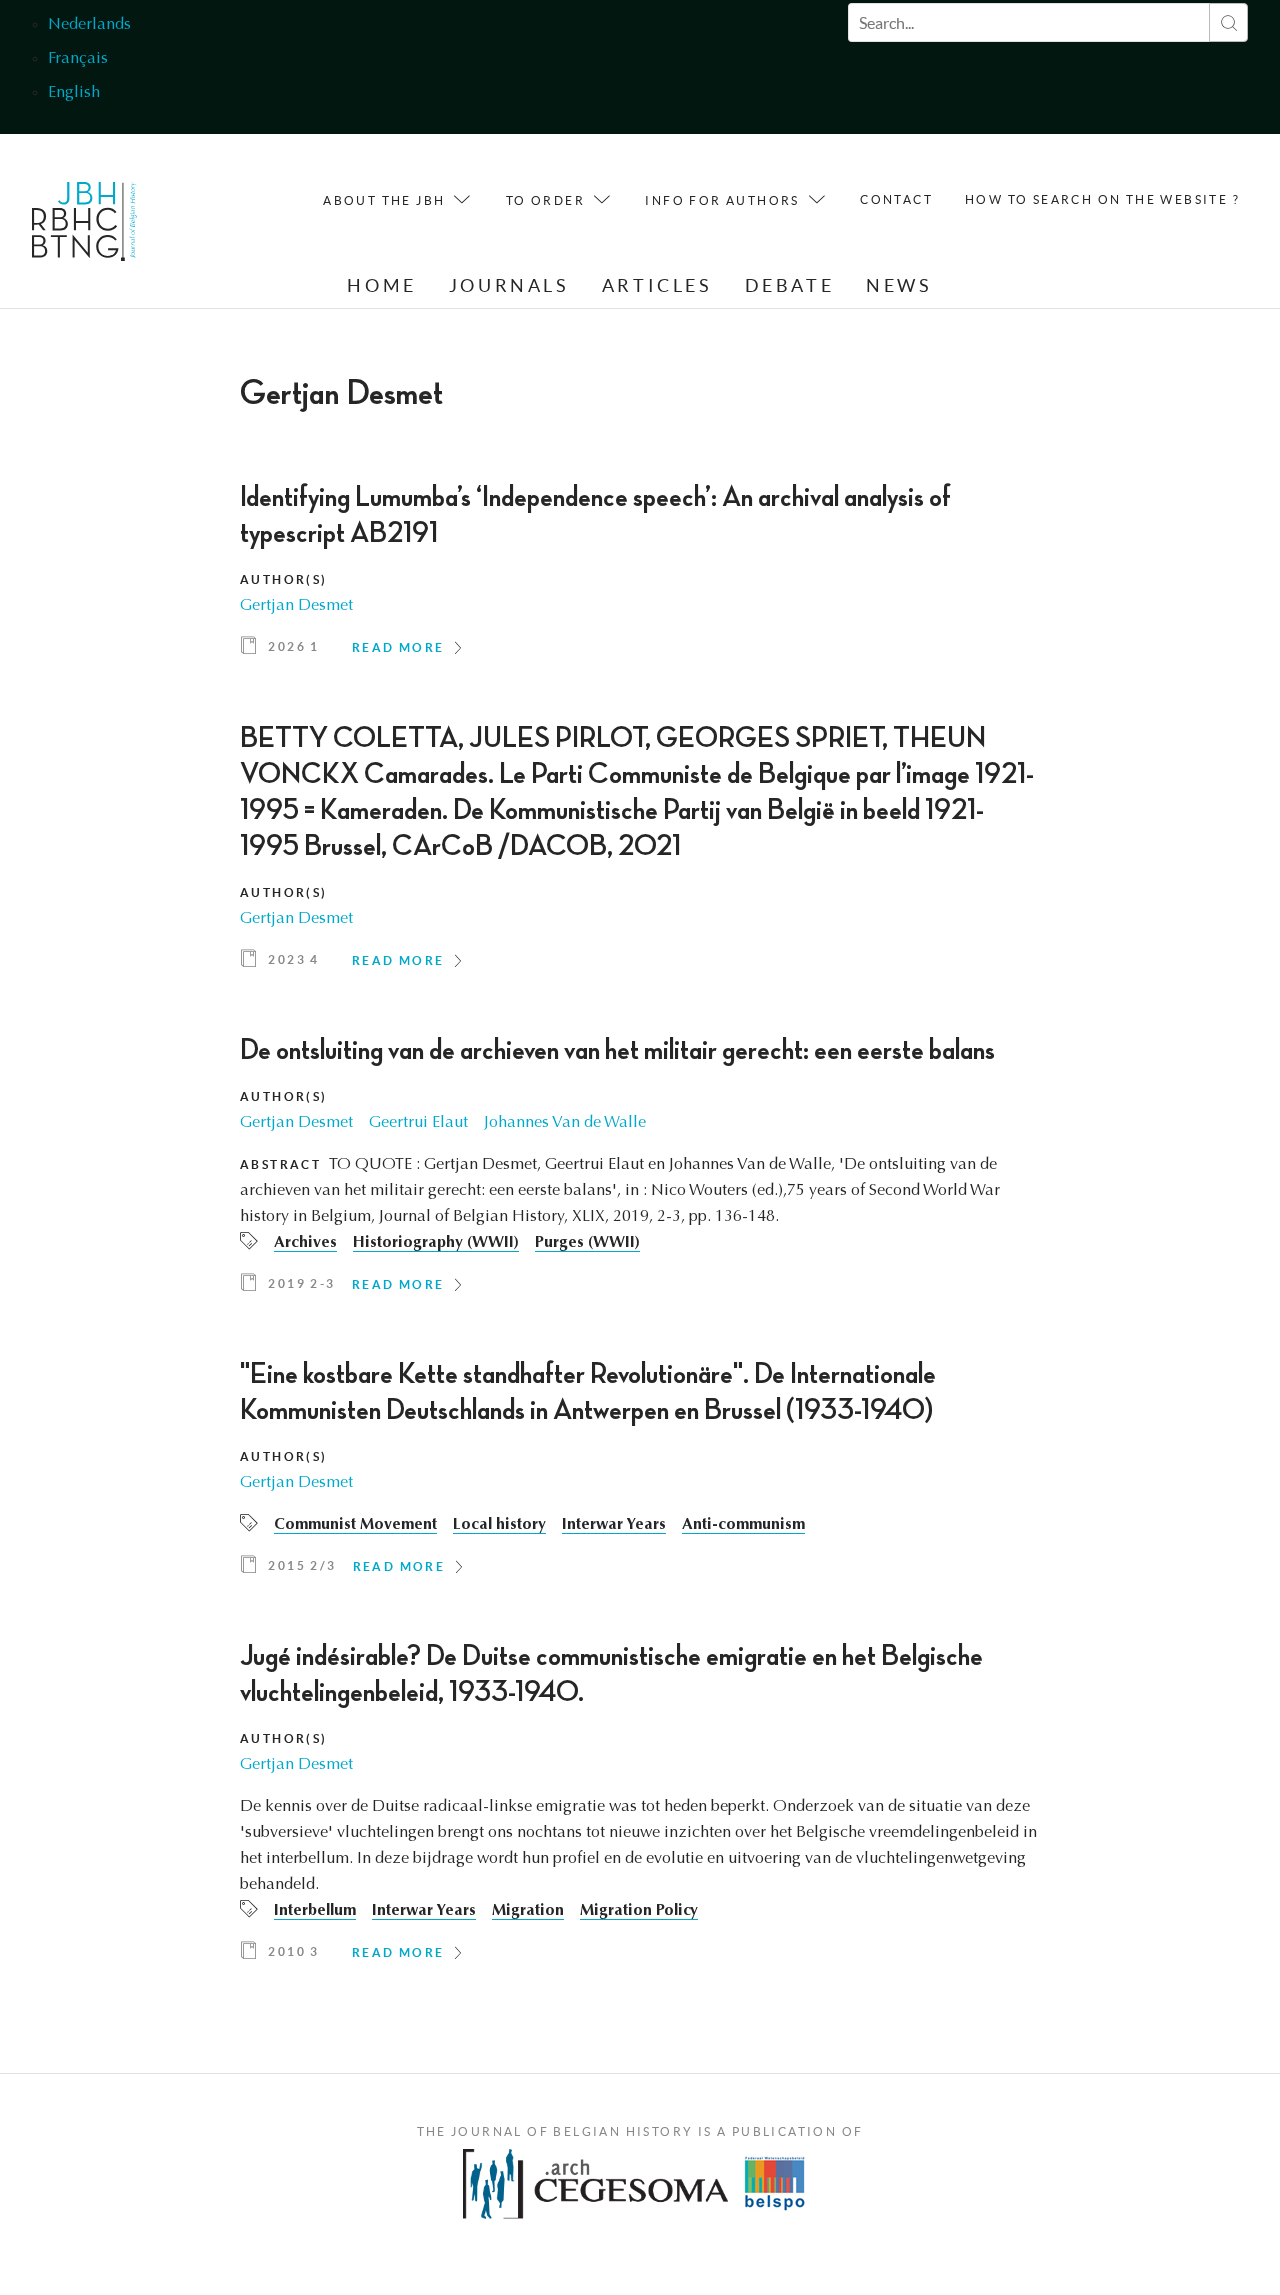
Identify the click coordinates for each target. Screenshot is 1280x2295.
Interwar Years (614, 1525)
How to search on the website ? (1102, 199)
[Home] (84, 226)
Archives (305, 1243)
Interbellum (315, 1911)
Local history (499, 1525)
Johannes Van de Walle (565, 1123)
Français (78, 59)
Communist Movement (355, 1525)
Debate (790, 285)
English (74, 93)
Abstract (280, 1164)
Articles (657, 285)
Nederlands (89, 25)
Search (1228, 22)
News (899, 285)
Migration (528, 1911)
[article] (640, 576)
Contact (896, 199)
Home (381, 285)
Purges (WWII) (587, 1243)
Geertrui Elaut (418, 1123)
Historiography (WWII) (436, 1243)
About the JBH (384, 200)
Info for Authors (722, 200)
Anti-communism (743, 1525)
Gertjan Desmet (296, 606)
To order (545, 200)
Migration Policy (639, 1911)
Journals (509, 285)
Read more (398, 647)
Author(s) (284, 579)
